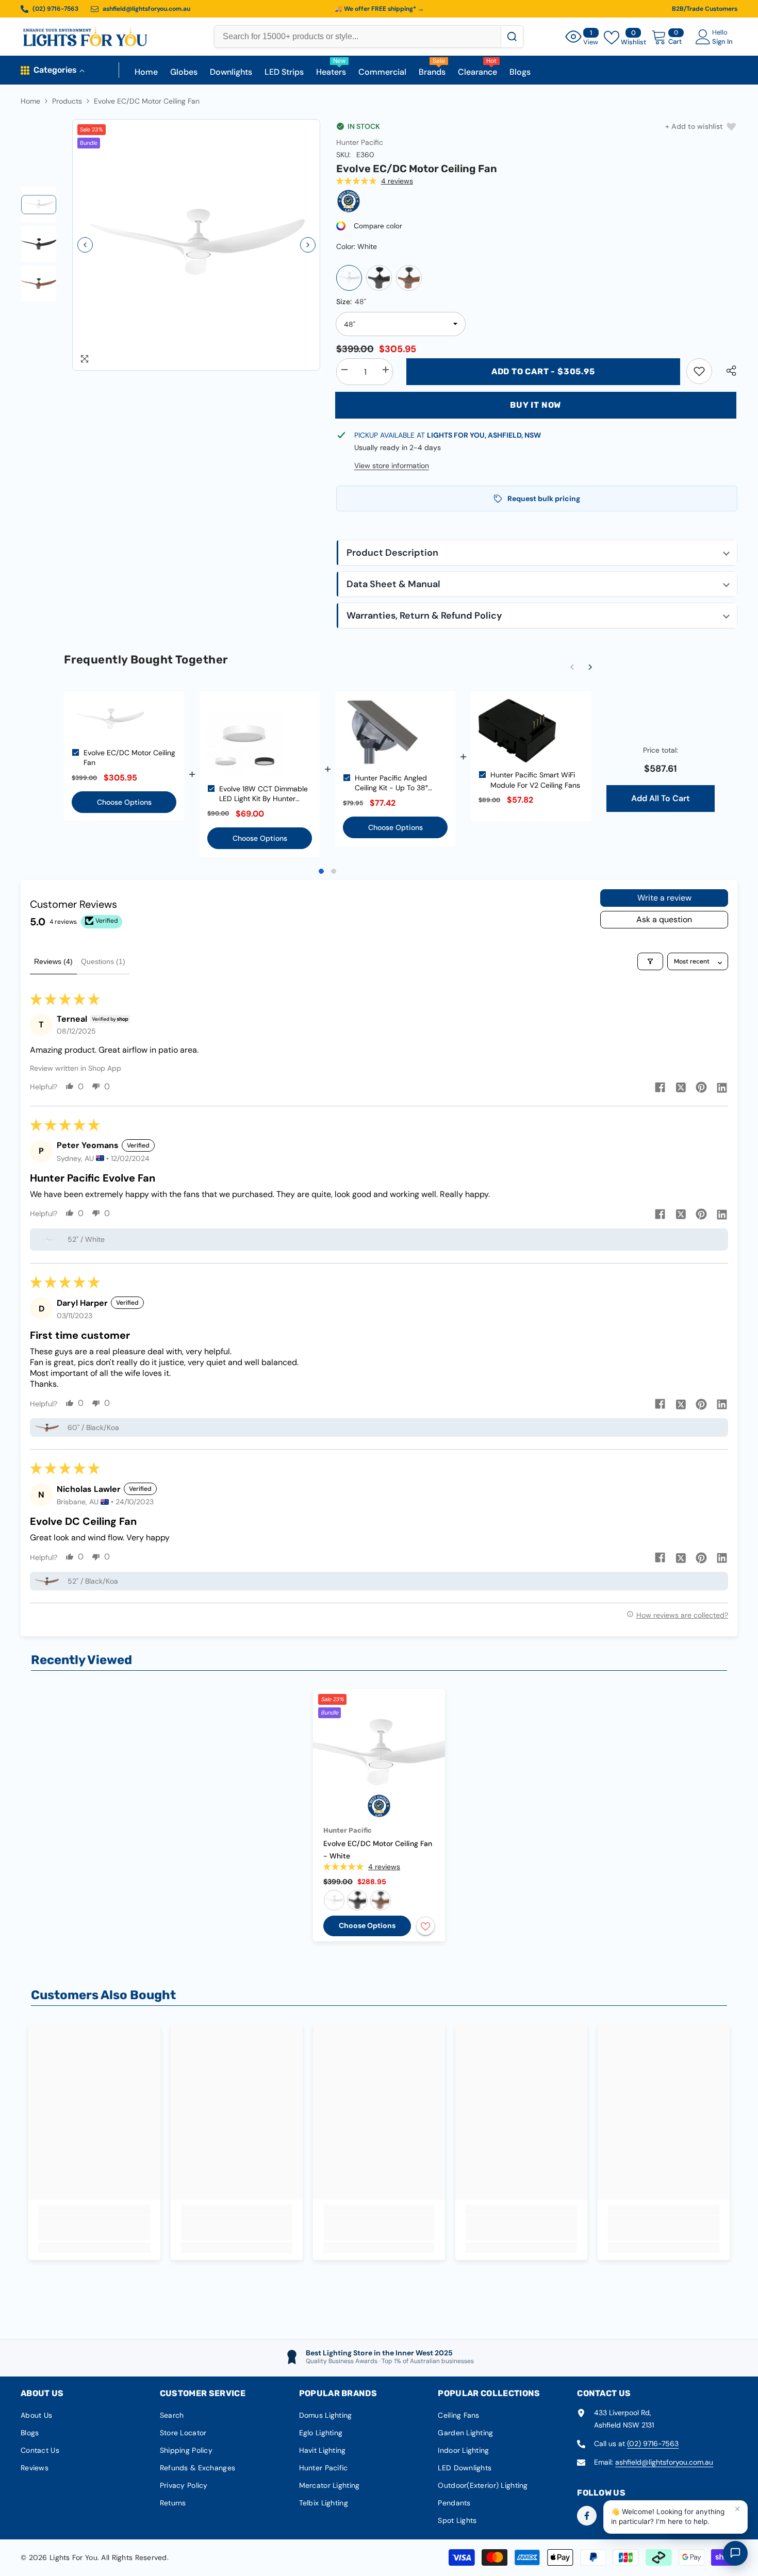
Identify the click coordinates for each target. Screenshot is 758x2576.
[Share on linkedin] (722, 1087)
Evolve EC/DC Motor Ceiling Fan (129, 758)
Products (67, 101)
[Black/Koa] (409, 278)
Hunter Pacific (360, 142)
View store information (392, 466)
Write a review (664, 898)
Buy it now (535, 405)
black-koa (381, 1900)
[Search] (512, 37)
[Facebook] (587, 2516)
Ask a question (664, 919)
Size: (351, 302)
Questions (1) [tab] (103, 961)
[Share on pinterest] (701, 1087)
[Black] (379, 278)
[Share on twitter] (681, 1087)
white (334, 1900)
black (357, 1900)
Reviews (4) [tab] (53, 961)
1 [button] (321, 871)
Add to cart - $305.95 (543, 371)
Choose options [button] (124, 802)
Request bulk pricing (544, 498)
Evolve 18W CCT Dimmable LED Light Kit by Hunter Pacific (263, 794)
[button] (85, 245)
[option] (196, 245)
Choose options (367, 1925)
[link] (699, 371)
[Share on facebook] (660, 1087)
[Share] (727, 371)
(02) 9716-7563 (653, 2444)
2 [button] (334, 871)
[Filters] (650, 961)
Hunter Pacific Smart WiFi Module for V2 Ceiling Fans (535, 780)
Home (30, 101)
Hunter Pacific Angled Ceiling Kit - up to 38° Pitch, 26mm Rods (391, 783)
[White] (349, 278)
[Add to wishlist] (425, 1926)
